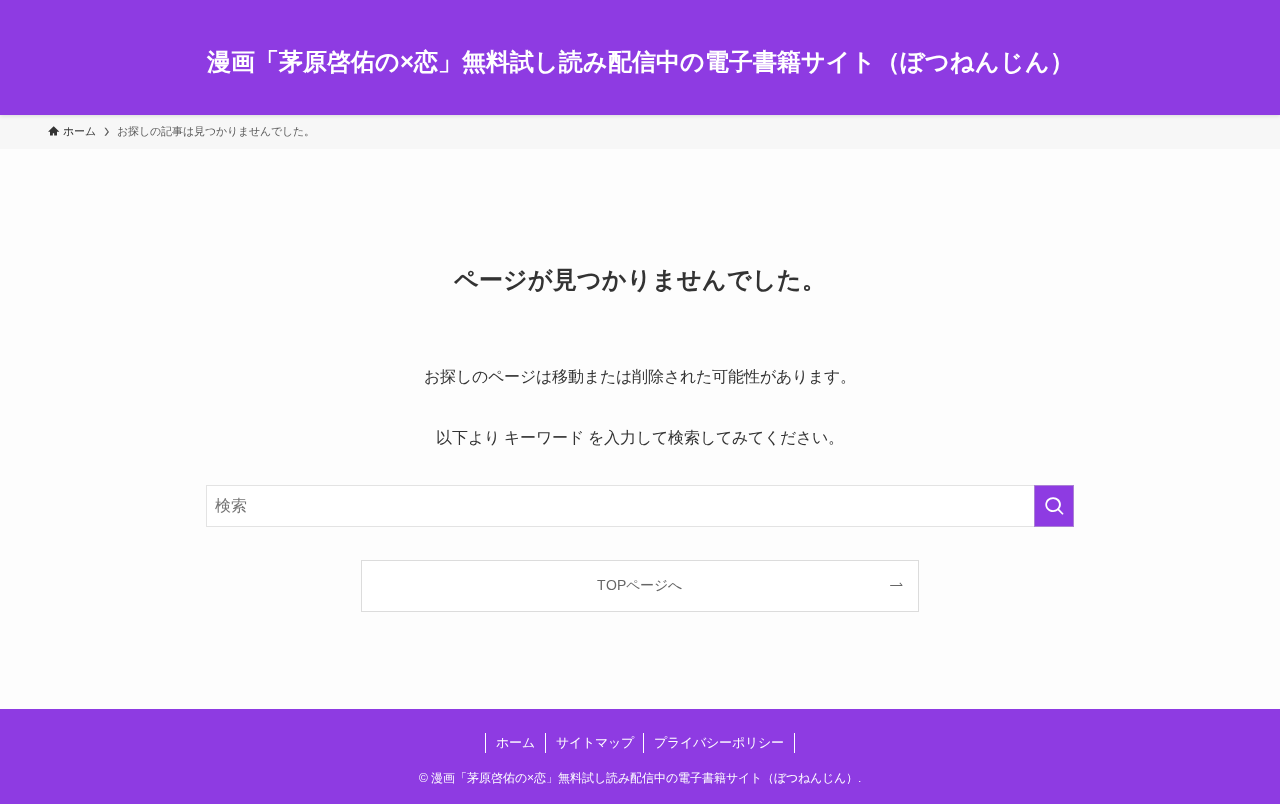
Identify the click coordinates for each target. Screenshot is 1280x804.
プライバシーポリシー (719, 742)
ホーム (515, 742)
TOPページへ (639, 585)
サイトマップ (595, 742)
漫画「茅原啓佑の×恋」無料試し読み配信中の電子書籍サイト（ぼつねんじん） (640, 62)
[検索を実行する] (1054, 506)
